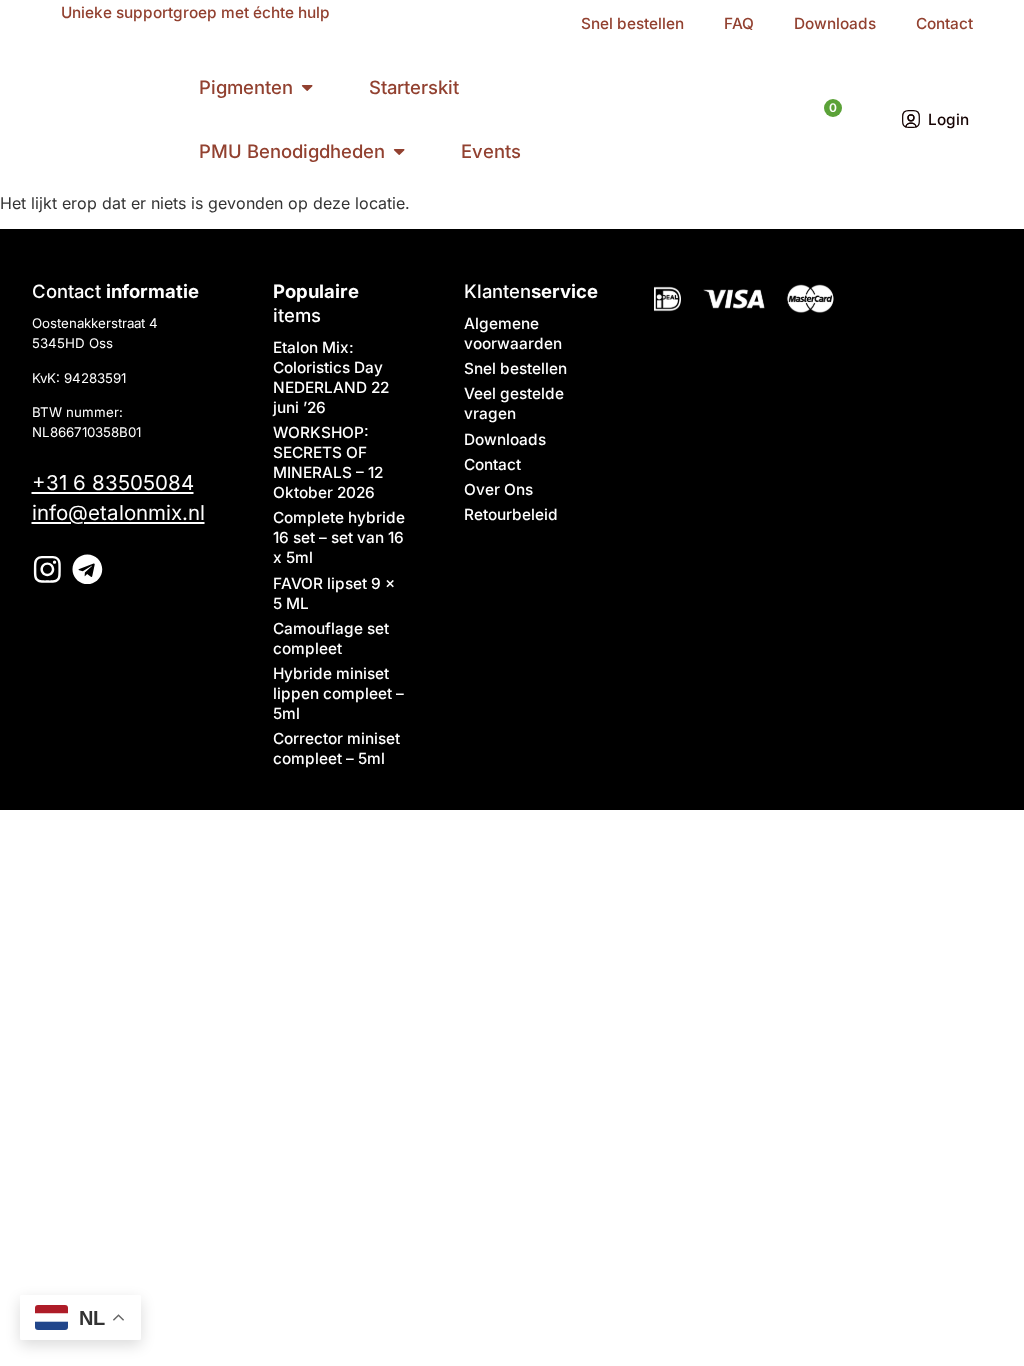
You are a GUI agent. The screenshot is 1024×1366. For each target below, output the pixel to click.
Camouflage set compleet (331, 638)
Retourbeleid (511, 514)
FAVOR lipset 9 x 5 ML (334, 593)
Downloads (835, 23)
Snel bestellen (632, 23)
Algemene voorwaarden (513, 333)
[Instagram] (47, 569)
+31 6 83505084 (113, 482)
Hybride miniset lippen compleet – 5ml (338, 693)
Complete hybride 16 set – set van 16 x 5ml (339, 537)
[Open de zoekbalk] (786, 119)
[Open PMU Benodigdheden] (399, 152)
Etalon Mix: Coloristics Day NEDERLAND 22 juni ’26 (331, 377)
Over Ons (498, 489)
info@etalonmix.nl (118, 512)
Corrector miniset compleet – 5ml (336, 748)
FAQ (739, 23)
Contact (944, 23)
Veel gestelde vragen (514, 403)
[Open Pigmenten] (307, 88)
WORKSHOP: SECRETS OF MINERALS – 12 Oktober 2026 (328, 462)
